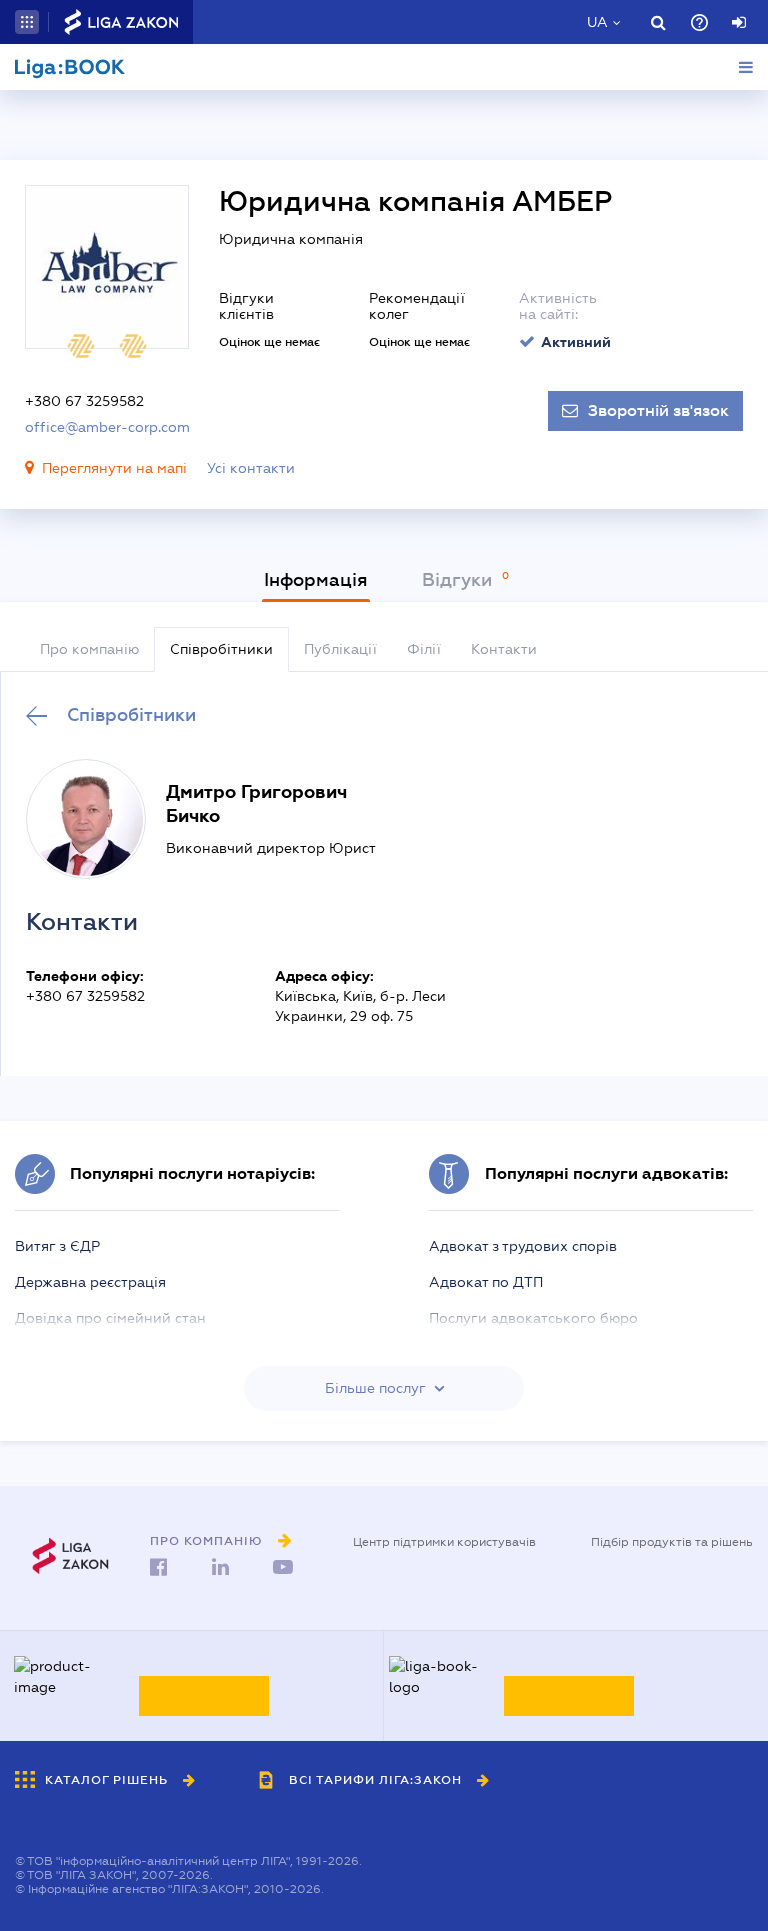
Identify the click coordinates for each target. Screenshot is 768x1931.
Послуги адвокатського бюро (533, 1318)
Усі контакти (251, 468)
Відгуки (459, 580)
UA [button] (597, 22)
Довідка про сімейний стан (110, 1318)
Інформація (316, 580)
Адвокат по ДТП (486, 1282)
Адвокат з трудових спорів (523, 1246)
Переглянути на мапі (114, 468)
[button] (27, 22)
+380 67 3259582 (84, 401)
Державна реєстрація (90, 1282)
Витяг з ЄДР (57, 1246)
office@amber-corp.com (107, 427)
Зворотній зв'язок (658, 411)
